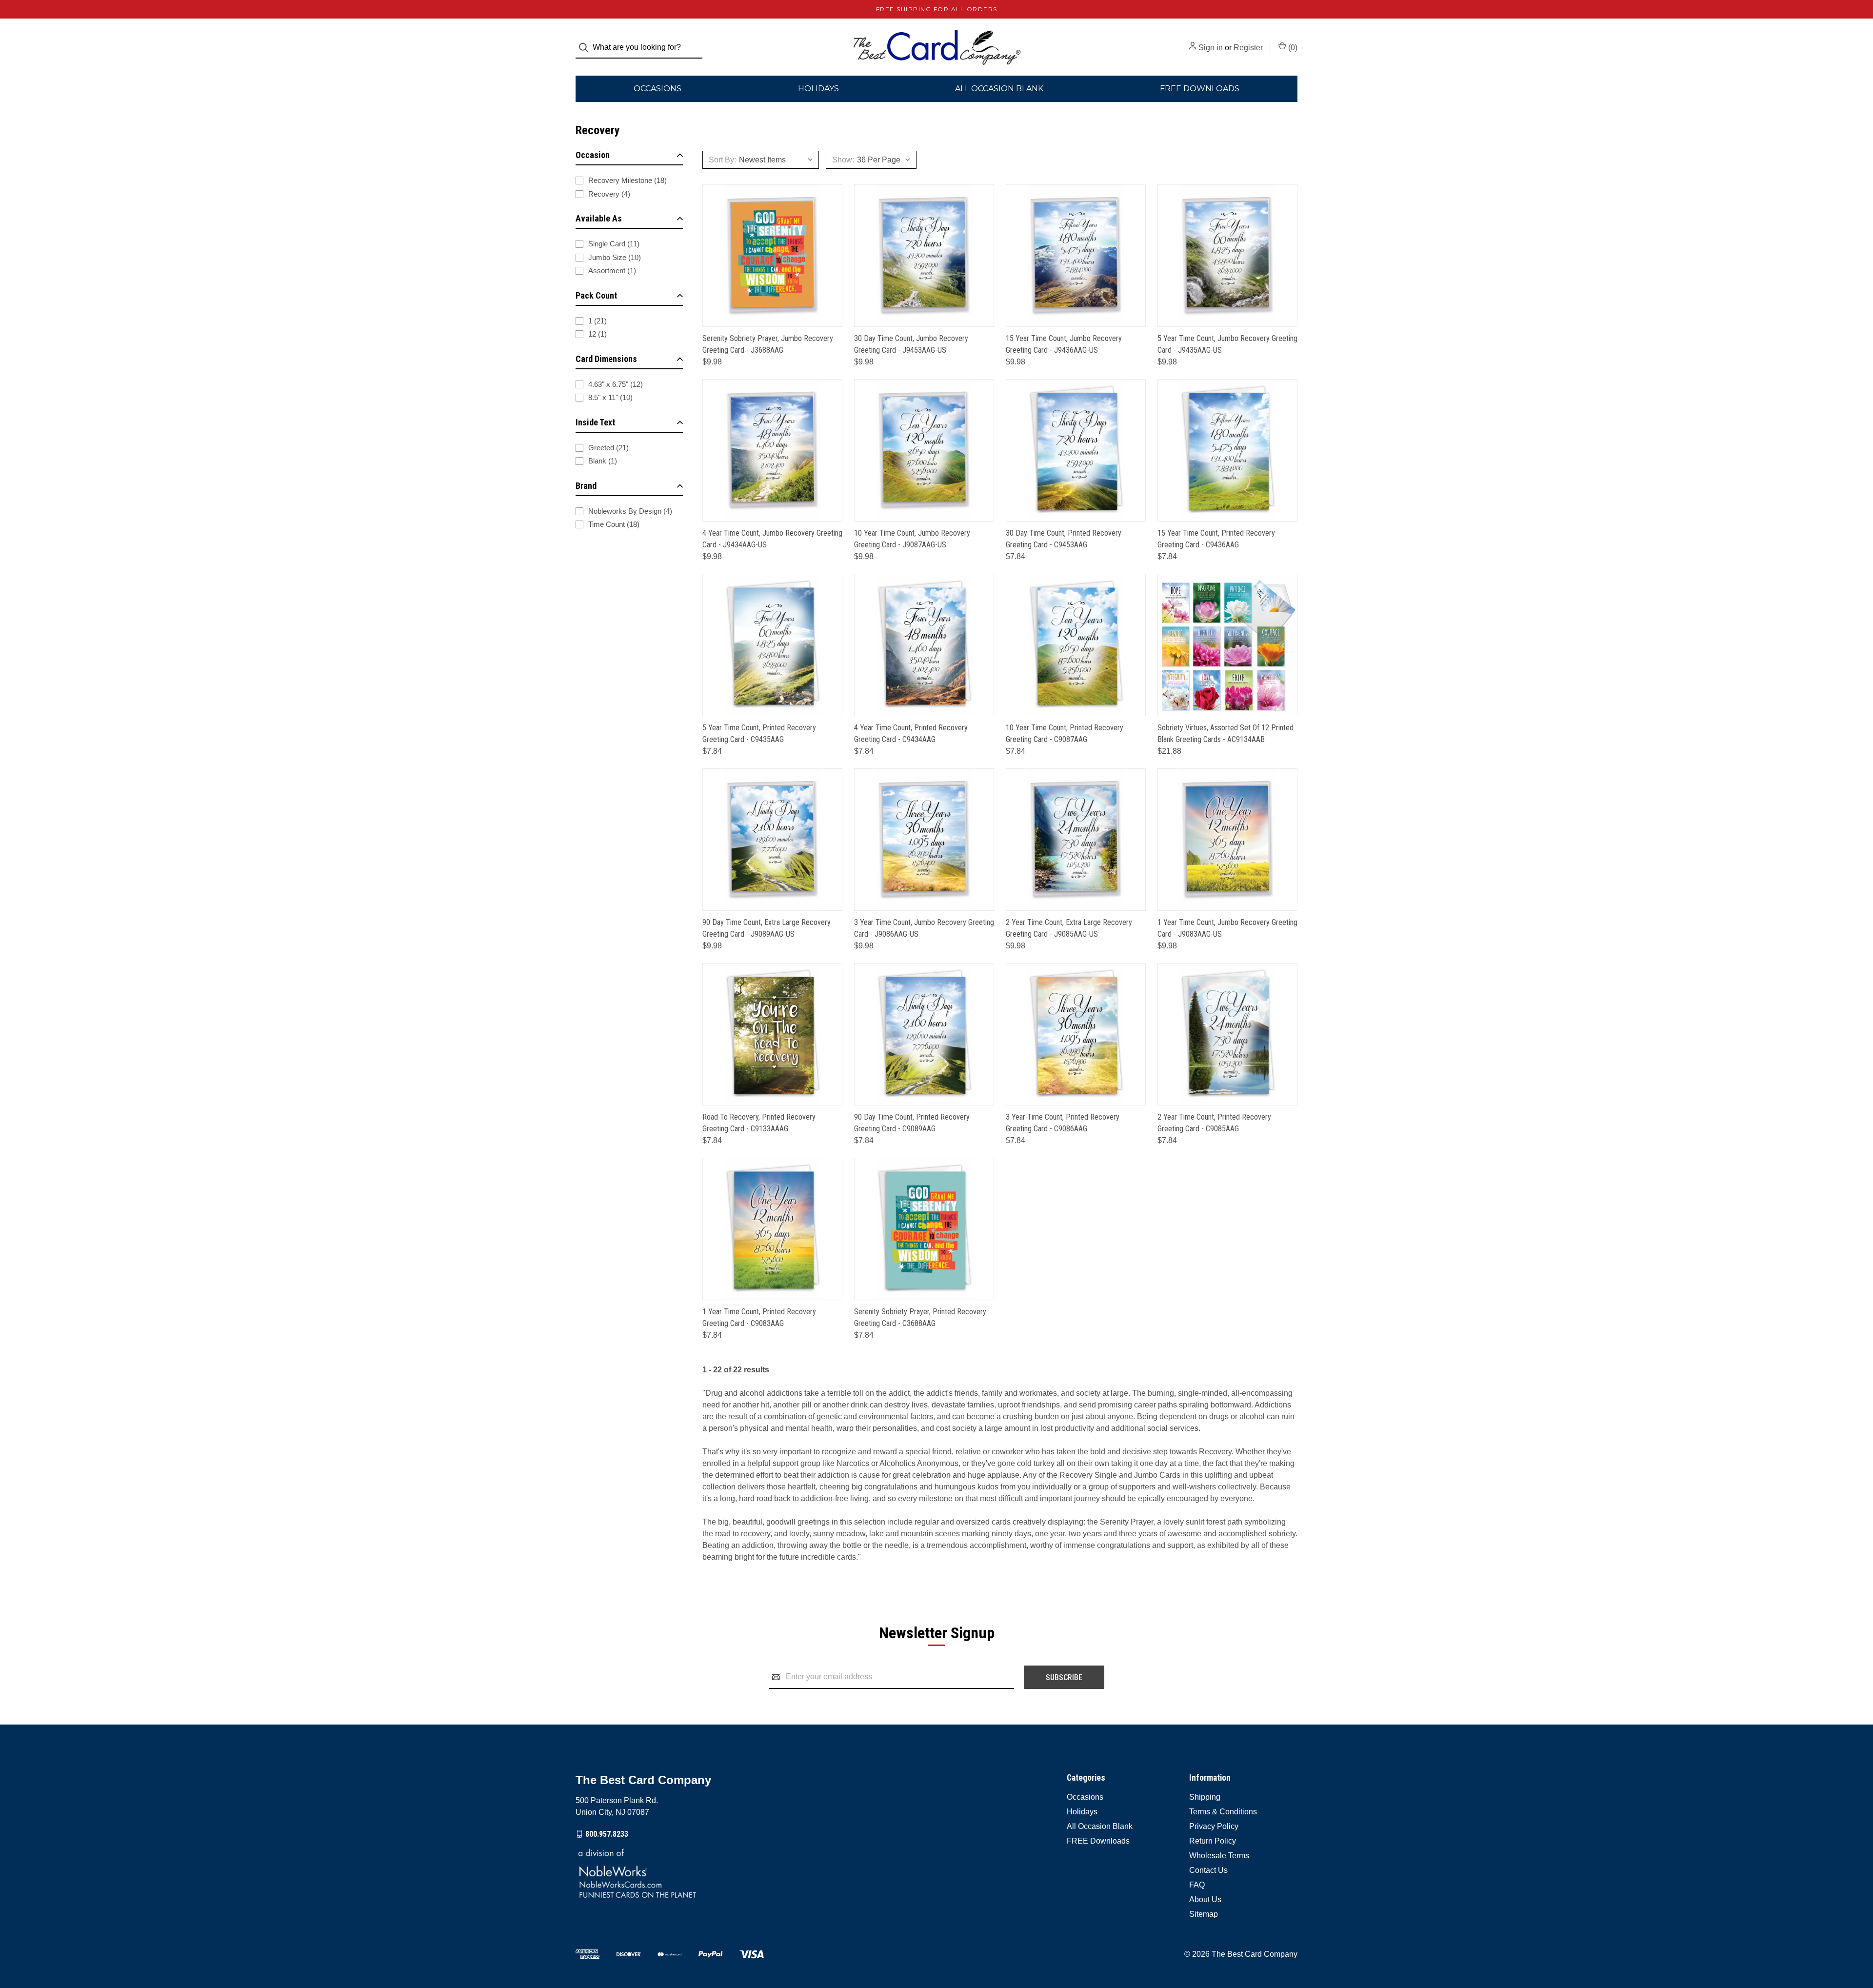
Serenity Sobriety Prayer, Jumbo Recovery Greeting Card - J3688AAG (768, 344)
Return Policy (1213, 1841)
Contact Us (1208, 1870)
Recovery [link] (609, 194)
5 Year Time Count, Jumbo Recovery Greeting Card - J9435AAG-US (1227, 344)
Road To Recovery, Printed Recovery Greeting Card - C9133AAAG (759, 1123)
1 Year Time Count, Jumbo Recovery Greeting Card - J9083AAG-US (1227, 928)
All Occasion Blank (999, 89)
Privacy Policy (1214, 1826)
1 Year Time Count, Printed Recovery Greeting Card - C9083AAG (759, 1317)
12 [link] (598, 334)
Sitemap (1204, 1914)
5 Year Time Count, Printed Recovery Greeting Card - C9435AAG (759, 733)
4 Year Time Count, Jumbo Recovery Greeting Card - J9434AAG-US (772, 539)
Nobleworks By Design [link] (630, 511)
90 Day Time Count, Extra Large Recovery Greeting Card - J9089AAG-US (767, 928)
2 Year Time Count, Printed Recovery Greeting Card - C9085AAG (1214, 1123)
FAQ (1197, 1885)
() (1292, 48)
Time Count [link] (614, 524)
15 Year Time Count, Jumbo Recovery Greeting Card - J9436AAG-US (1064, 344)
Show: (843, 160)
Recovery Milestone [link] (628, 180)
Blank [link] (603, 461)
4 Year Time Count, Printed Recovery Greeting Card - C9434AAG (911, 733)
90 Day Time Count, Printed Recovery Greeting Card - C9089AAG (912, 1123)
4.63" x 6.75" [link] (616, 384)
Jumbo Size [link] (615, 257)
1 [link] (598, 321)
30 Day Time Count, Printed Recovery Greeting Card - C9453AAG (1064, 539)
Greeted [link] (608, 448)
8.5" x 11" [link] (610, 397)
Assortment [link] (612, 271)
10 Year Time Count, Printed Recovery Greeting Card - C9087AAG (1065, 733)
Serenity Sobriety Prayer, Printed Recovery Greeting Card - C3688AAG (920, 1317)
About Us (1205, 1899)
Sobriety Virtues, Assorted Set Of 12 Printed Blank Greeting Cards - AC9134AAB (1225, 733)
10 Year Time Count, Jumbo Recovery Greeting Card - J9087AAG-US (912, 539)
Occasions (658, 89)
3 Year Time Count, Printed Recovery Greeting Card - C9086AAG (1063, 1123)
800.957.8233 (607, 1834)
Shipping (1205, 1797)
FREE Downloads (1200, 89)
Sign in (1211, 48)
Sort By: (722, 160)
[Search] (587, 48)
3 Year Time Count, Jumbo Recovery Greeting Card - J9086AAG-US (924, 928)
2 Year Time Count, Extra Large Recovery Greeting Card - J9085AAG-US (1069, 928)
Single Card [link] (614, 244)
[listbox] (779, 160)
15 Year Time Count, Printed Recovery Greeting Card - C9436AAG (1216, 539)
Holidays (818, 89)
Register (1248, 48)
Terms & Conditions (1223, 1812)
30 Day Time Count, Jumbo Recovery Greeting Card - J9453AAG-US (911, 344)
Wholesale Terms (1219, 1856)
